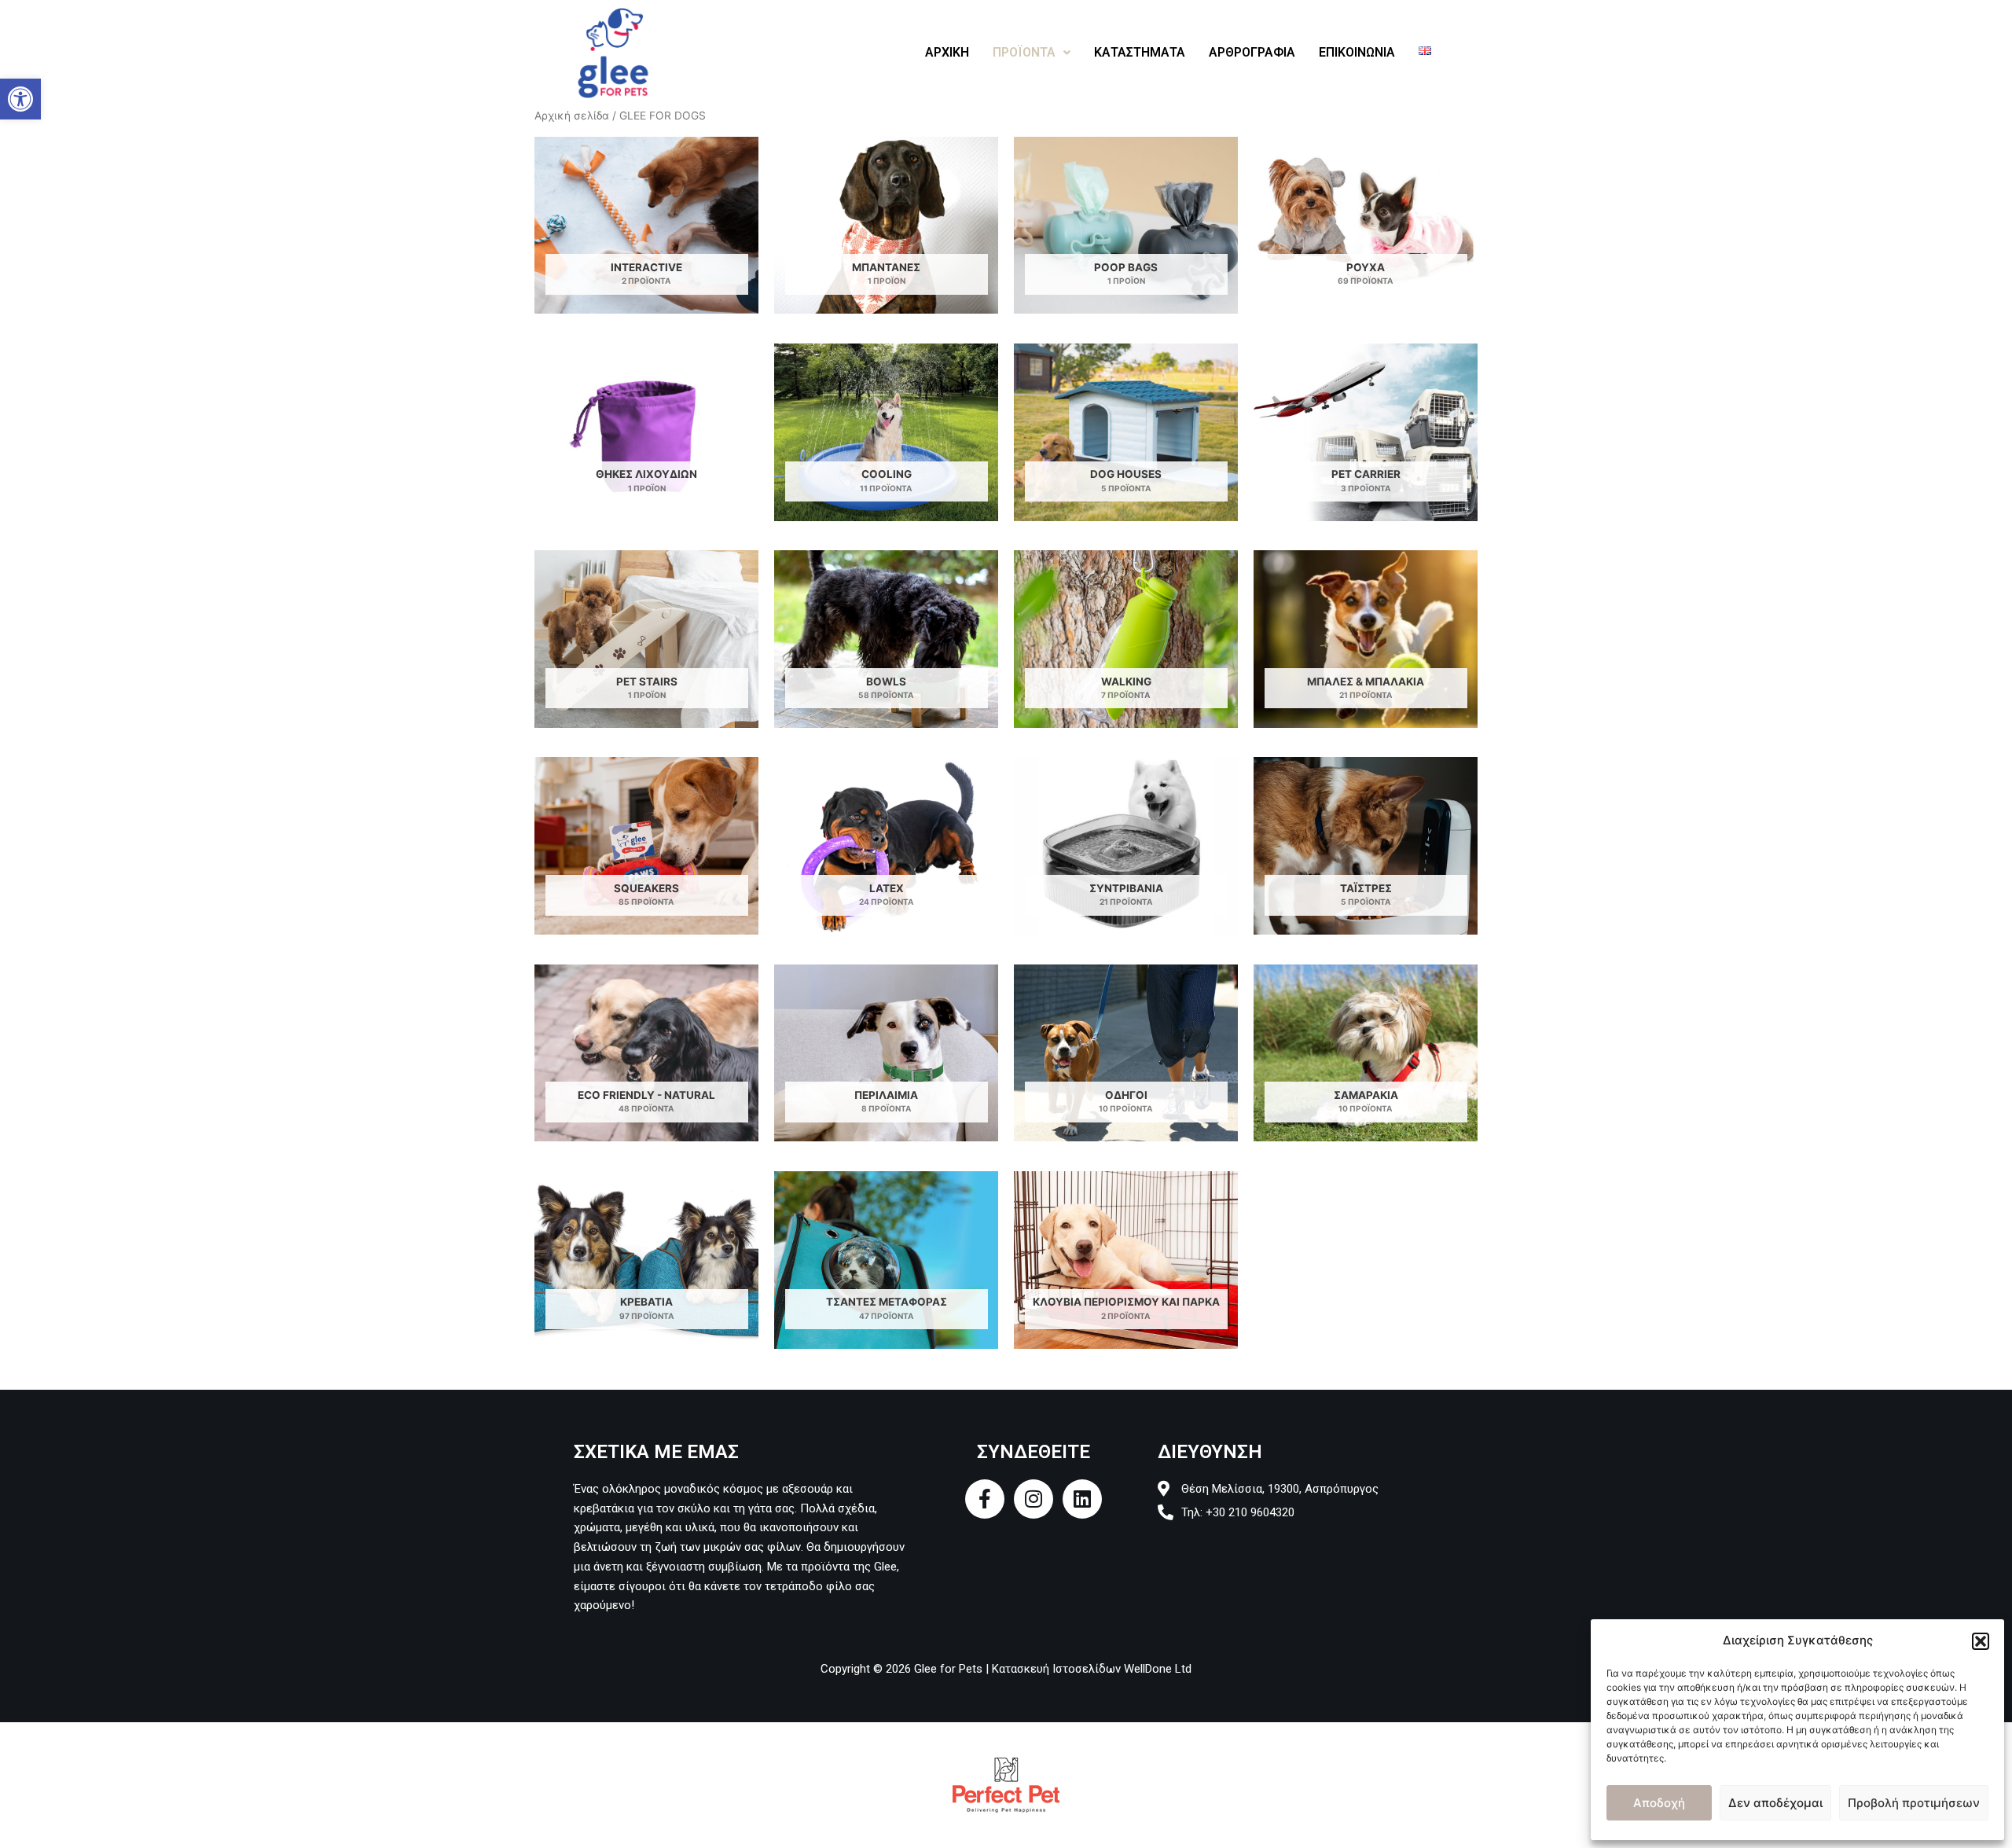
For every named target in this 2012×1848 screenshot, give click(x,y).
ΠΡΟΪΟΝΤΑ (1024, 52)
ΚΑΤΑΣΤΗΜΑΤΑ (1140, 52)
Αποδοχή (1659, 1803)
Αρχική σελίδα (572, 116)
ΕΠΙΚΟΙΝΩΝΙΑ (1357, 52)
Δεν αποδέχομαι (1775, 1803)
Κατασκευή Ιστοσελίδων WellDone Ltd (1092, 1669)
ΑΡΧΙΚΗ (947, 52)
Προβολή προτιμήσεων (1914, 1803)
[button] (20, 99)
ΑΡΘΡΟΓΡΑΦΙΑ (1252, 52)
